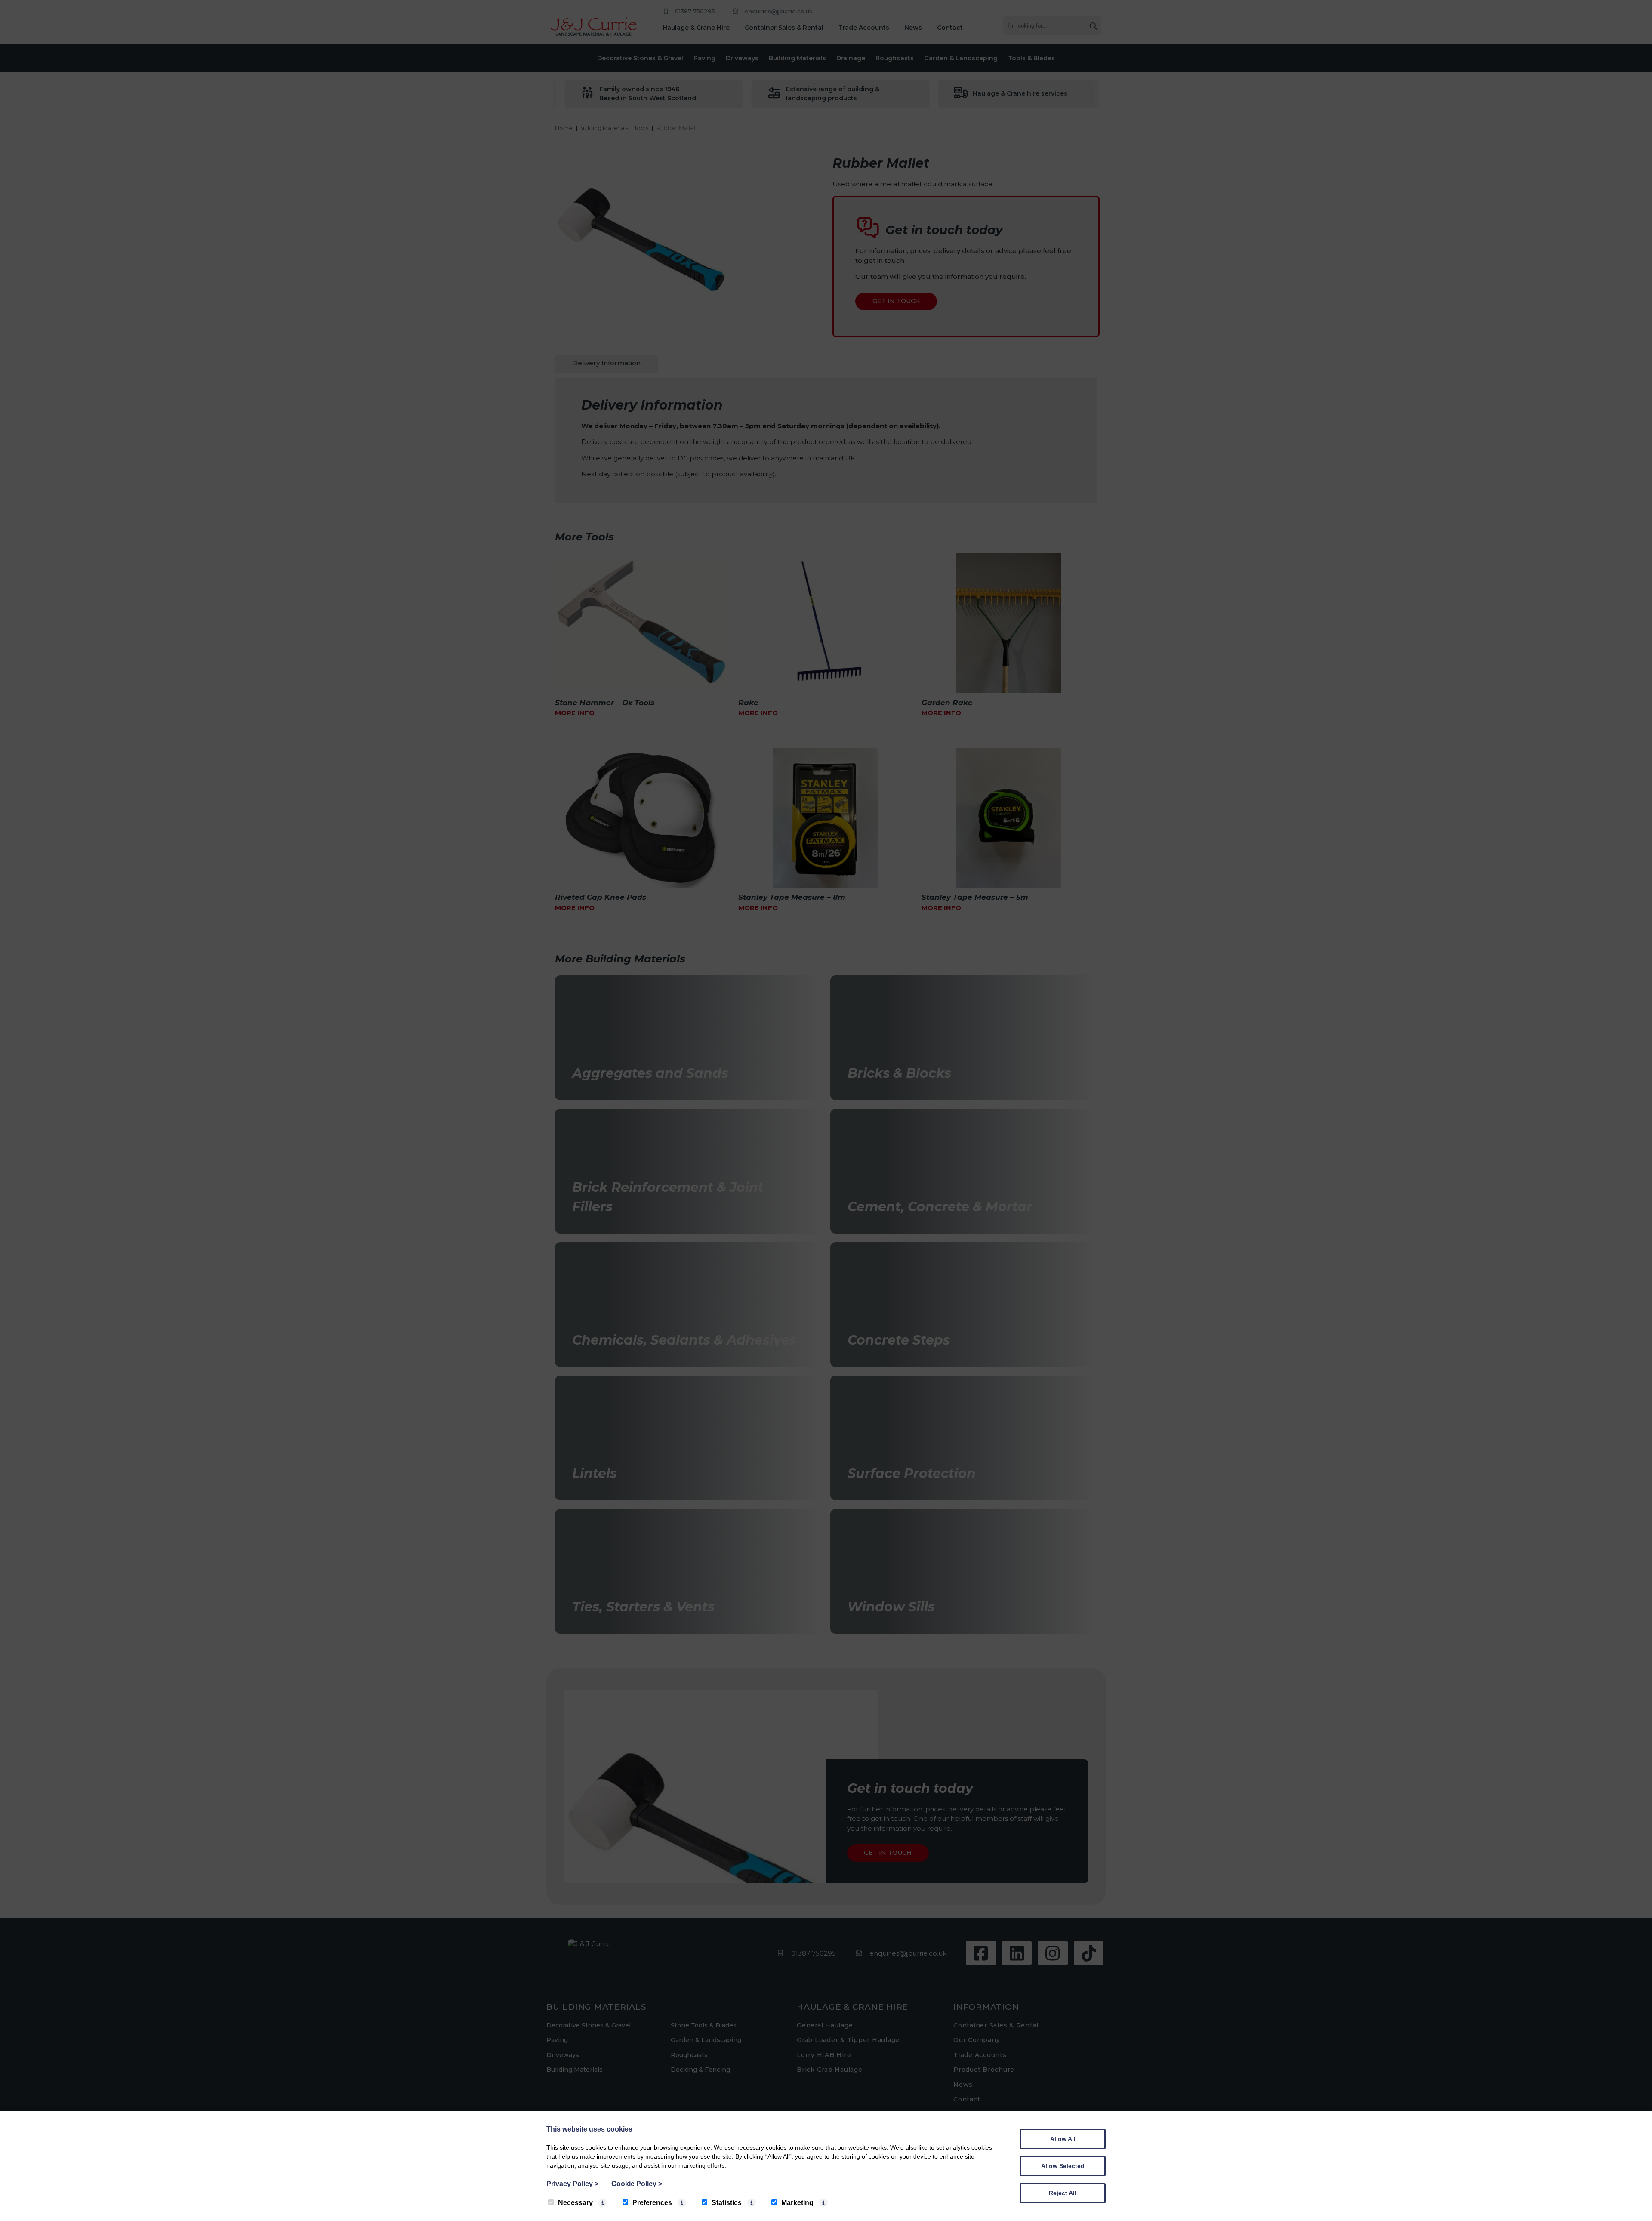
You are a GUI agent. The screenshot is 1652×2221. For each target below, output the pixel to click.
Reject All (1063, 2193)
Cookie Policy (637, 2184)
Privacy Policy (572, 2184)
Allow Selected (1063, 2166)
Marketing (797, 2203)
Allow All (1063, 2139)
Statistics (727, 2203)
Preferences (652, 2203)
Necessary (575, 2203)
